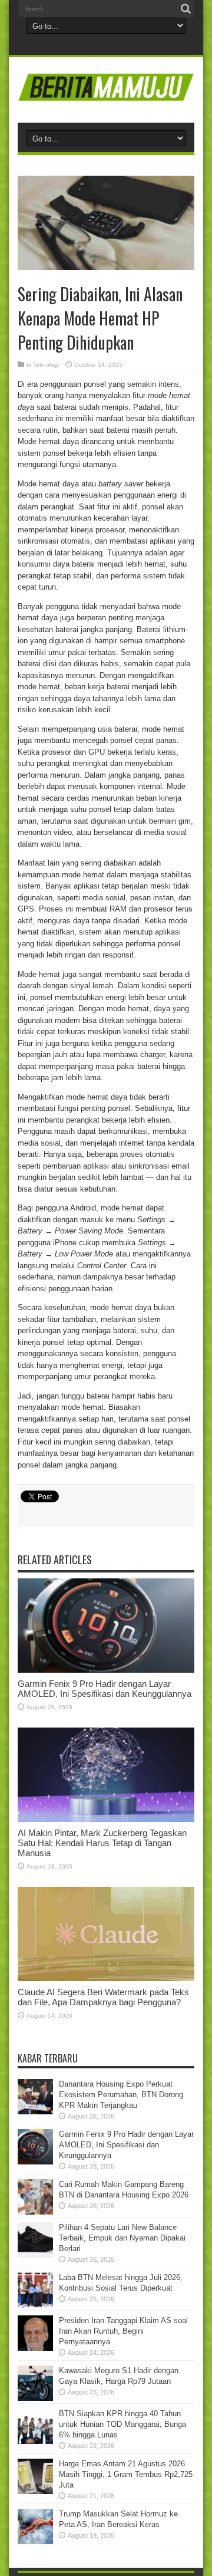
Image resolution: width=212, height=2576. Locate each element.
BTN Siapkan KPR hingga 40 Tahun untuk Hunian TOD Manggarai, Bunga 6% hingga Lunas (122, 2424)
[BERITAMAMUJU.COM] (106, 93)
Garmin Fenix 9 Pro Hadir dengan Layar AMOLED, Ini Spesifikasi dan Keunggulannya (105, 1689)
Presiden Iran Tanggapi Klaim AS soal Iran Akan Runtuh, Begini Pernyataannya (123, 2331)
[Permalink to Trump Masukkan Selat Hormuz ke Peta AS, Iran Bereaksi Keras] (35, 2542)
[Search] (185, 9)
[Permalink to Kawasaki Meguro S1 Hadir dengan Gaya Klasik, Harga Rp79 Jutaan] (35, 2398)
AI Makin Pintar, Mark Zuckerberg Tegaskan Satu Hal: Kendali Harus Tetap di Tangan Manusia (102, 1843)
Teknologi (46, 365)
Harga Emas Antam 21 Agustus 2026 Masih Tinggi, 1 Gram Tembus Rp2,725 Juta (126, 2474)
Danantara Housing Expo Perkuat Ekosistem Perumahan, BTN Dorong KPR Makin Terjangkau (121, 2095)
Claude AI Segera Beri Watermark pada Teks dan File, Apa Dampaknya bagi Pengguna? (103, 1997)
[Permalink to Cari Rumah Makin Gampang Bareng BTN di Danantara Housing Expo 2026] (35, 2212)
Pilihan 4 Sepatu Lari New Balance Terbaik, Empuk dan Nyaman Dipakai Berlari (122, 2238)
